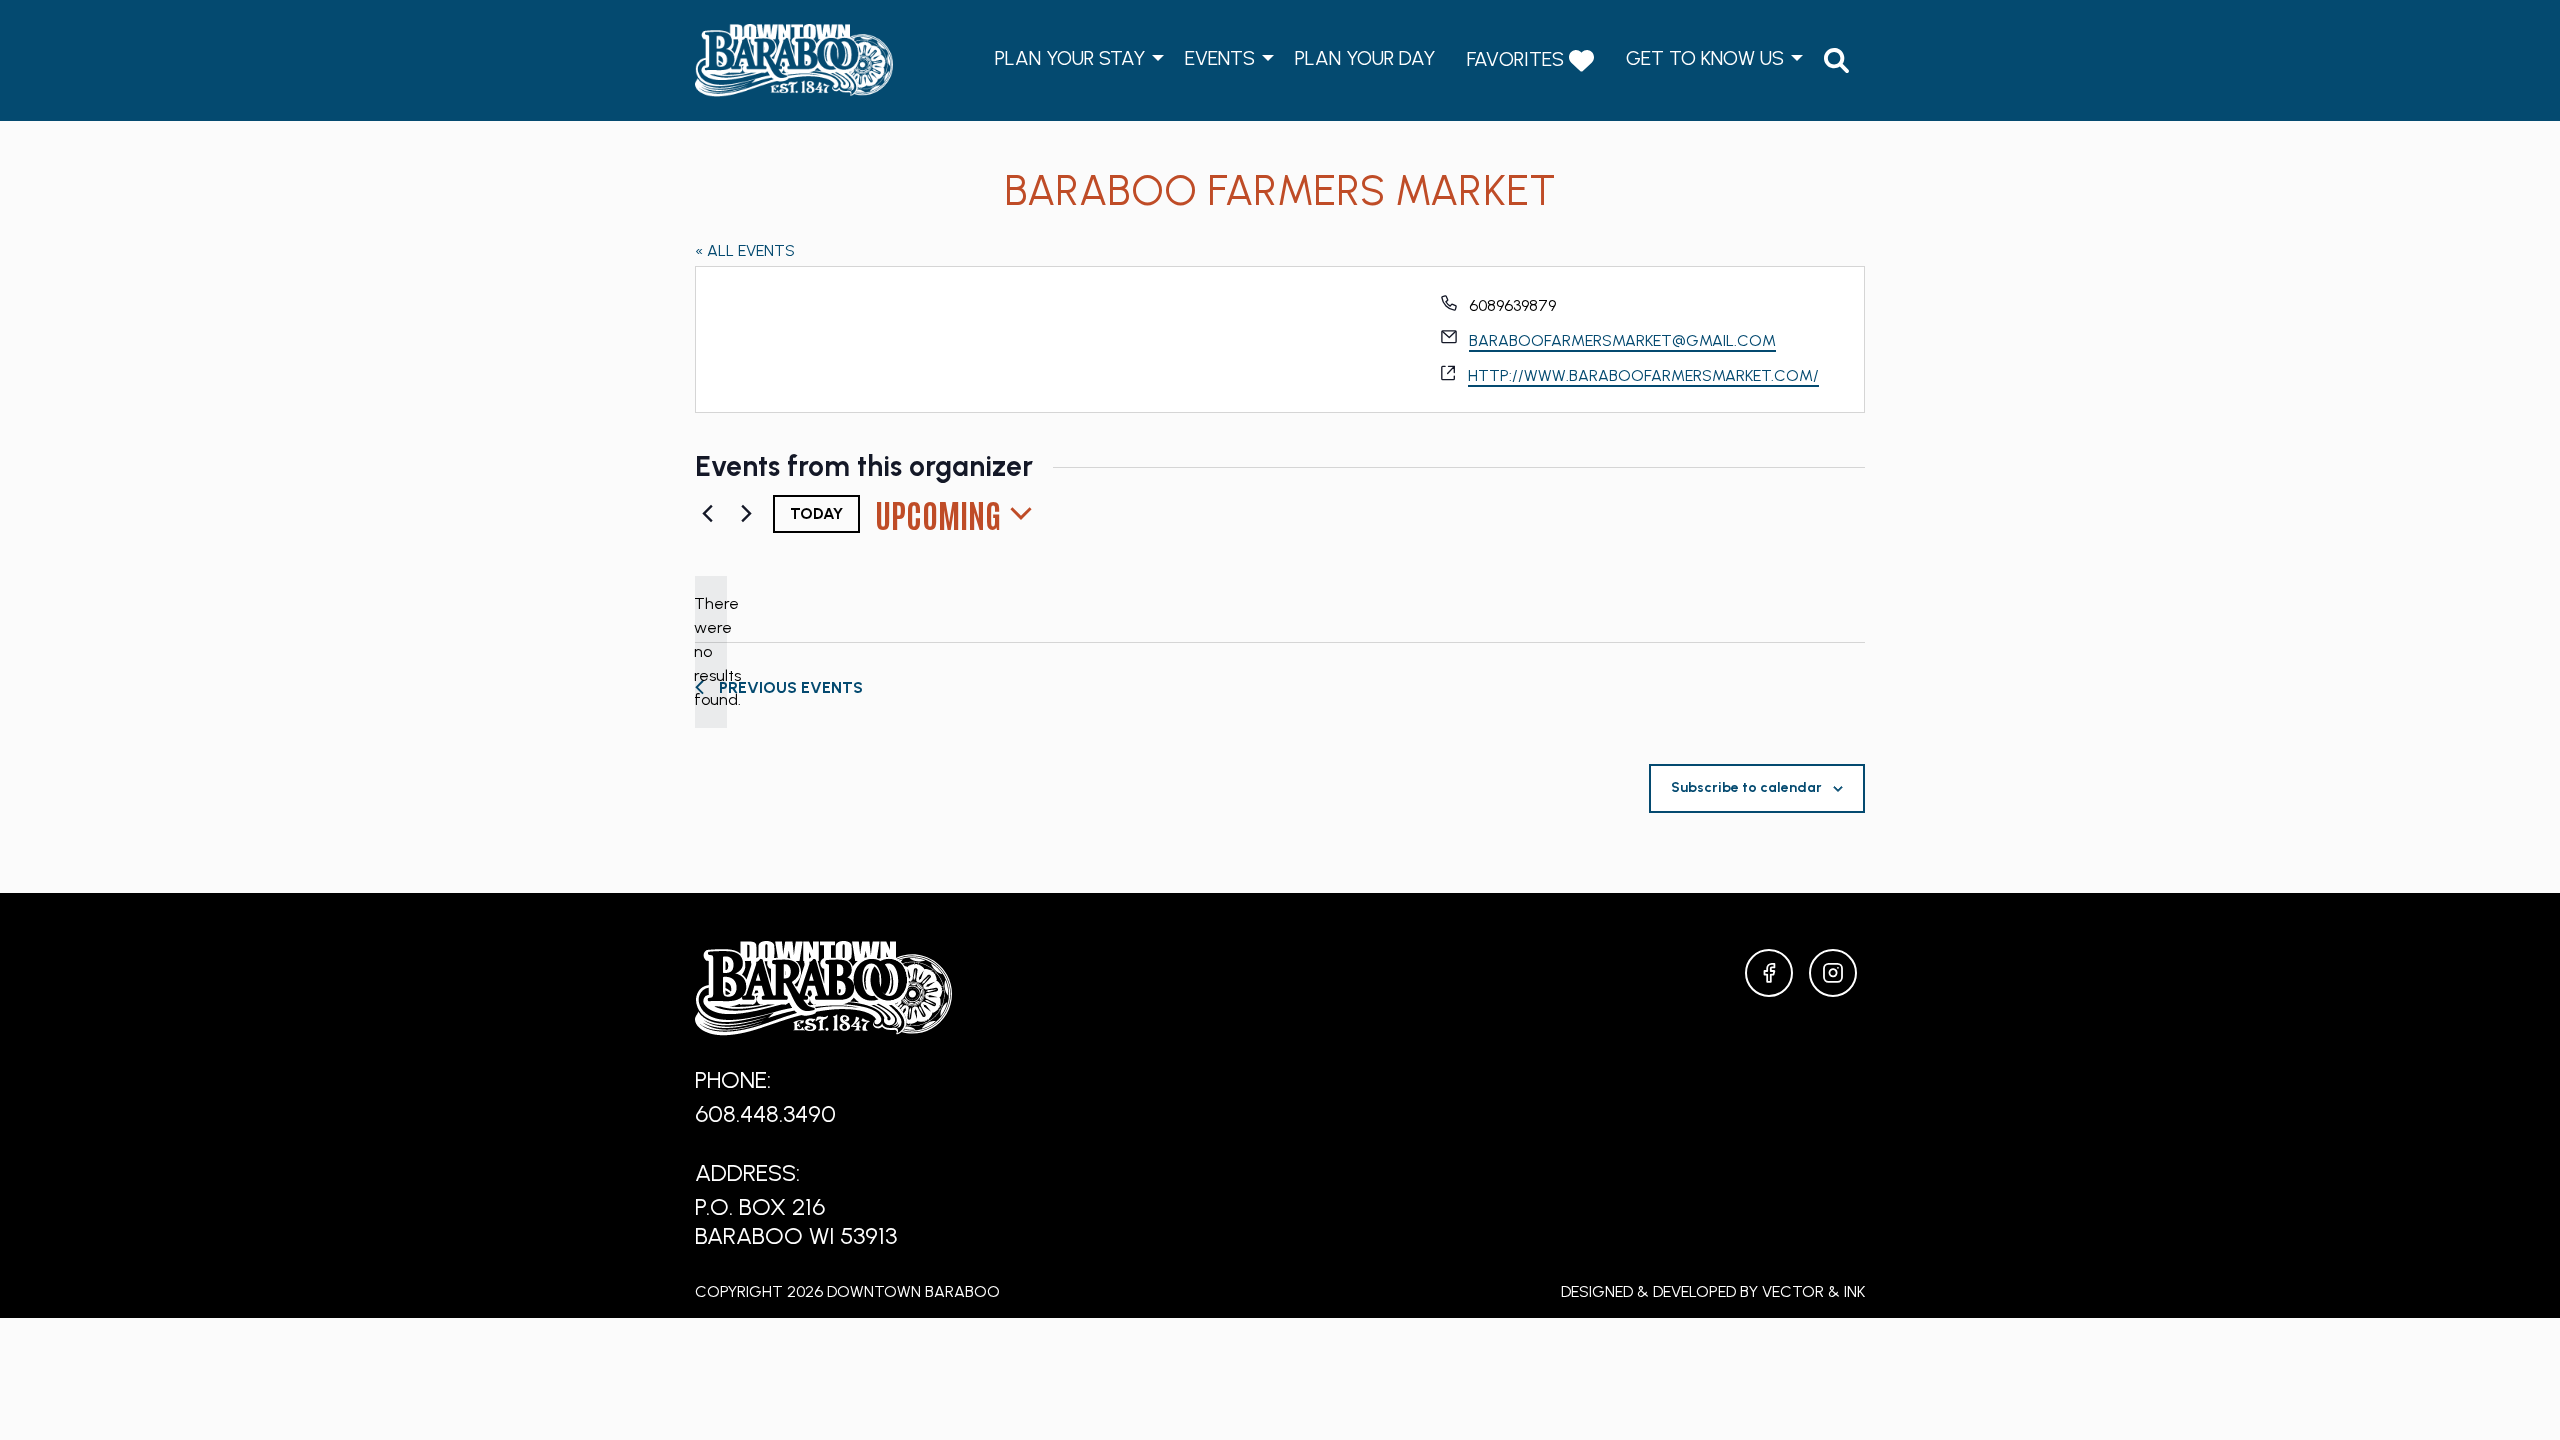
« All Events (745, 250)
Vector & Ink (1813, 1291)
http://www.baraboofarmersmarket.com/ (1643, 375)
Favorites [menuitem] (1518, 59)
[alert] (711, 652)
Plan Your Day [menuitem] (1365, 58)
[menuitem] (1836, 60)
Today (816, 513)
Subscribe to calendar (1746, 787)
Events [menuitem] (1220, 58)
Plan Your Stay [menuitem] (1070, 58)
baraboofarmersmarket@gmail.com (1622, 340)
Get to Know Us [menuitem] (1705, 58)
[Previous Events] (707, 514)
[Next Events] (746, 514)
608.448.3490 (765, 1113)
